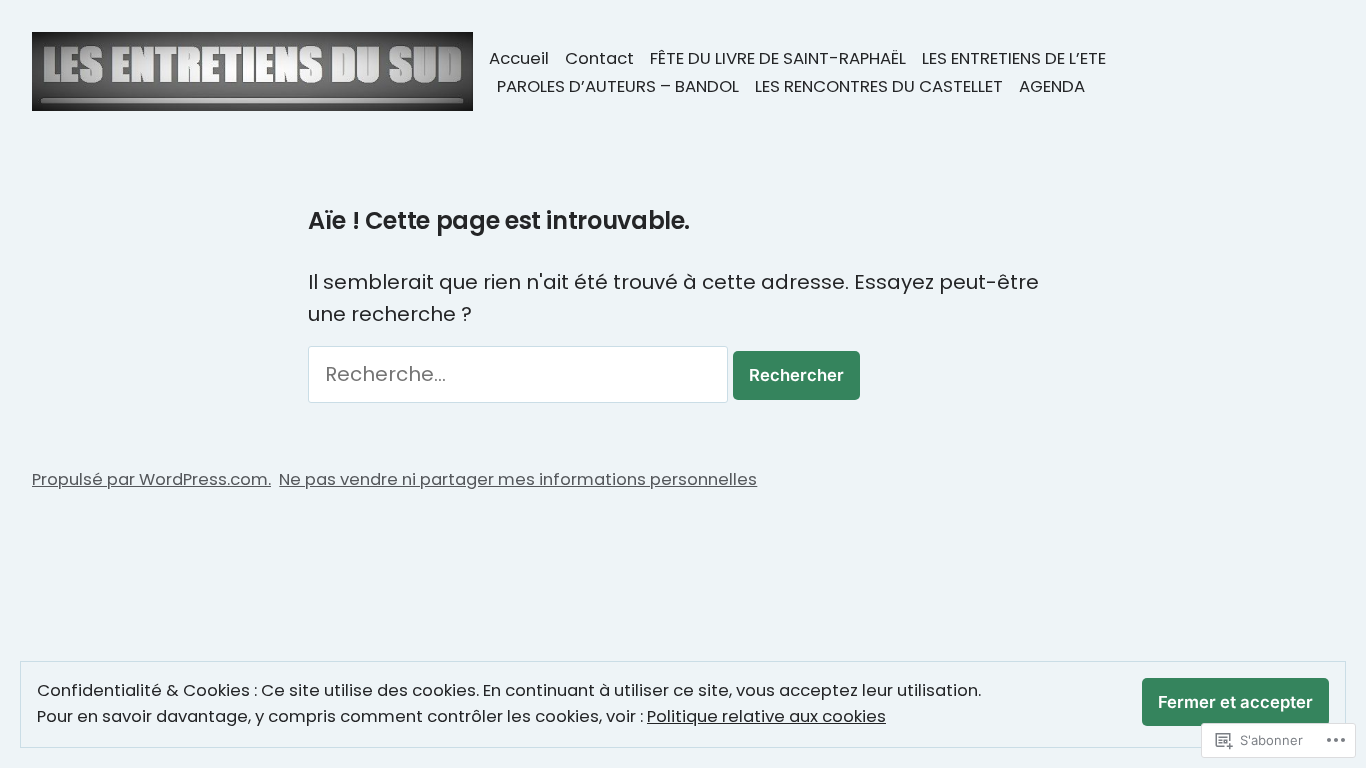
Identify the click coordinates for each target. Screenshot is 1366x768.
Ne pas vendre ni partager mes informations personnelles (518, 479)
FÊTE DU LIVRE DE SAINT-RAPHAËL (778, 58)
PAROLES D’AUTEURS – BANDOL (618, 86)
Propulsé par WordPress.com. (151, 479)
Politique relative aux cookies (766, 716)
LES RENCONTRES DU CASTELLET (879, 86)
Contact (599, 58)
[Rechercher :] (520, 374)
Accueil (519, 58)
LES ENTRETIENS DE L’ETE (1014, 58)
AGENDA (1052, 86)
